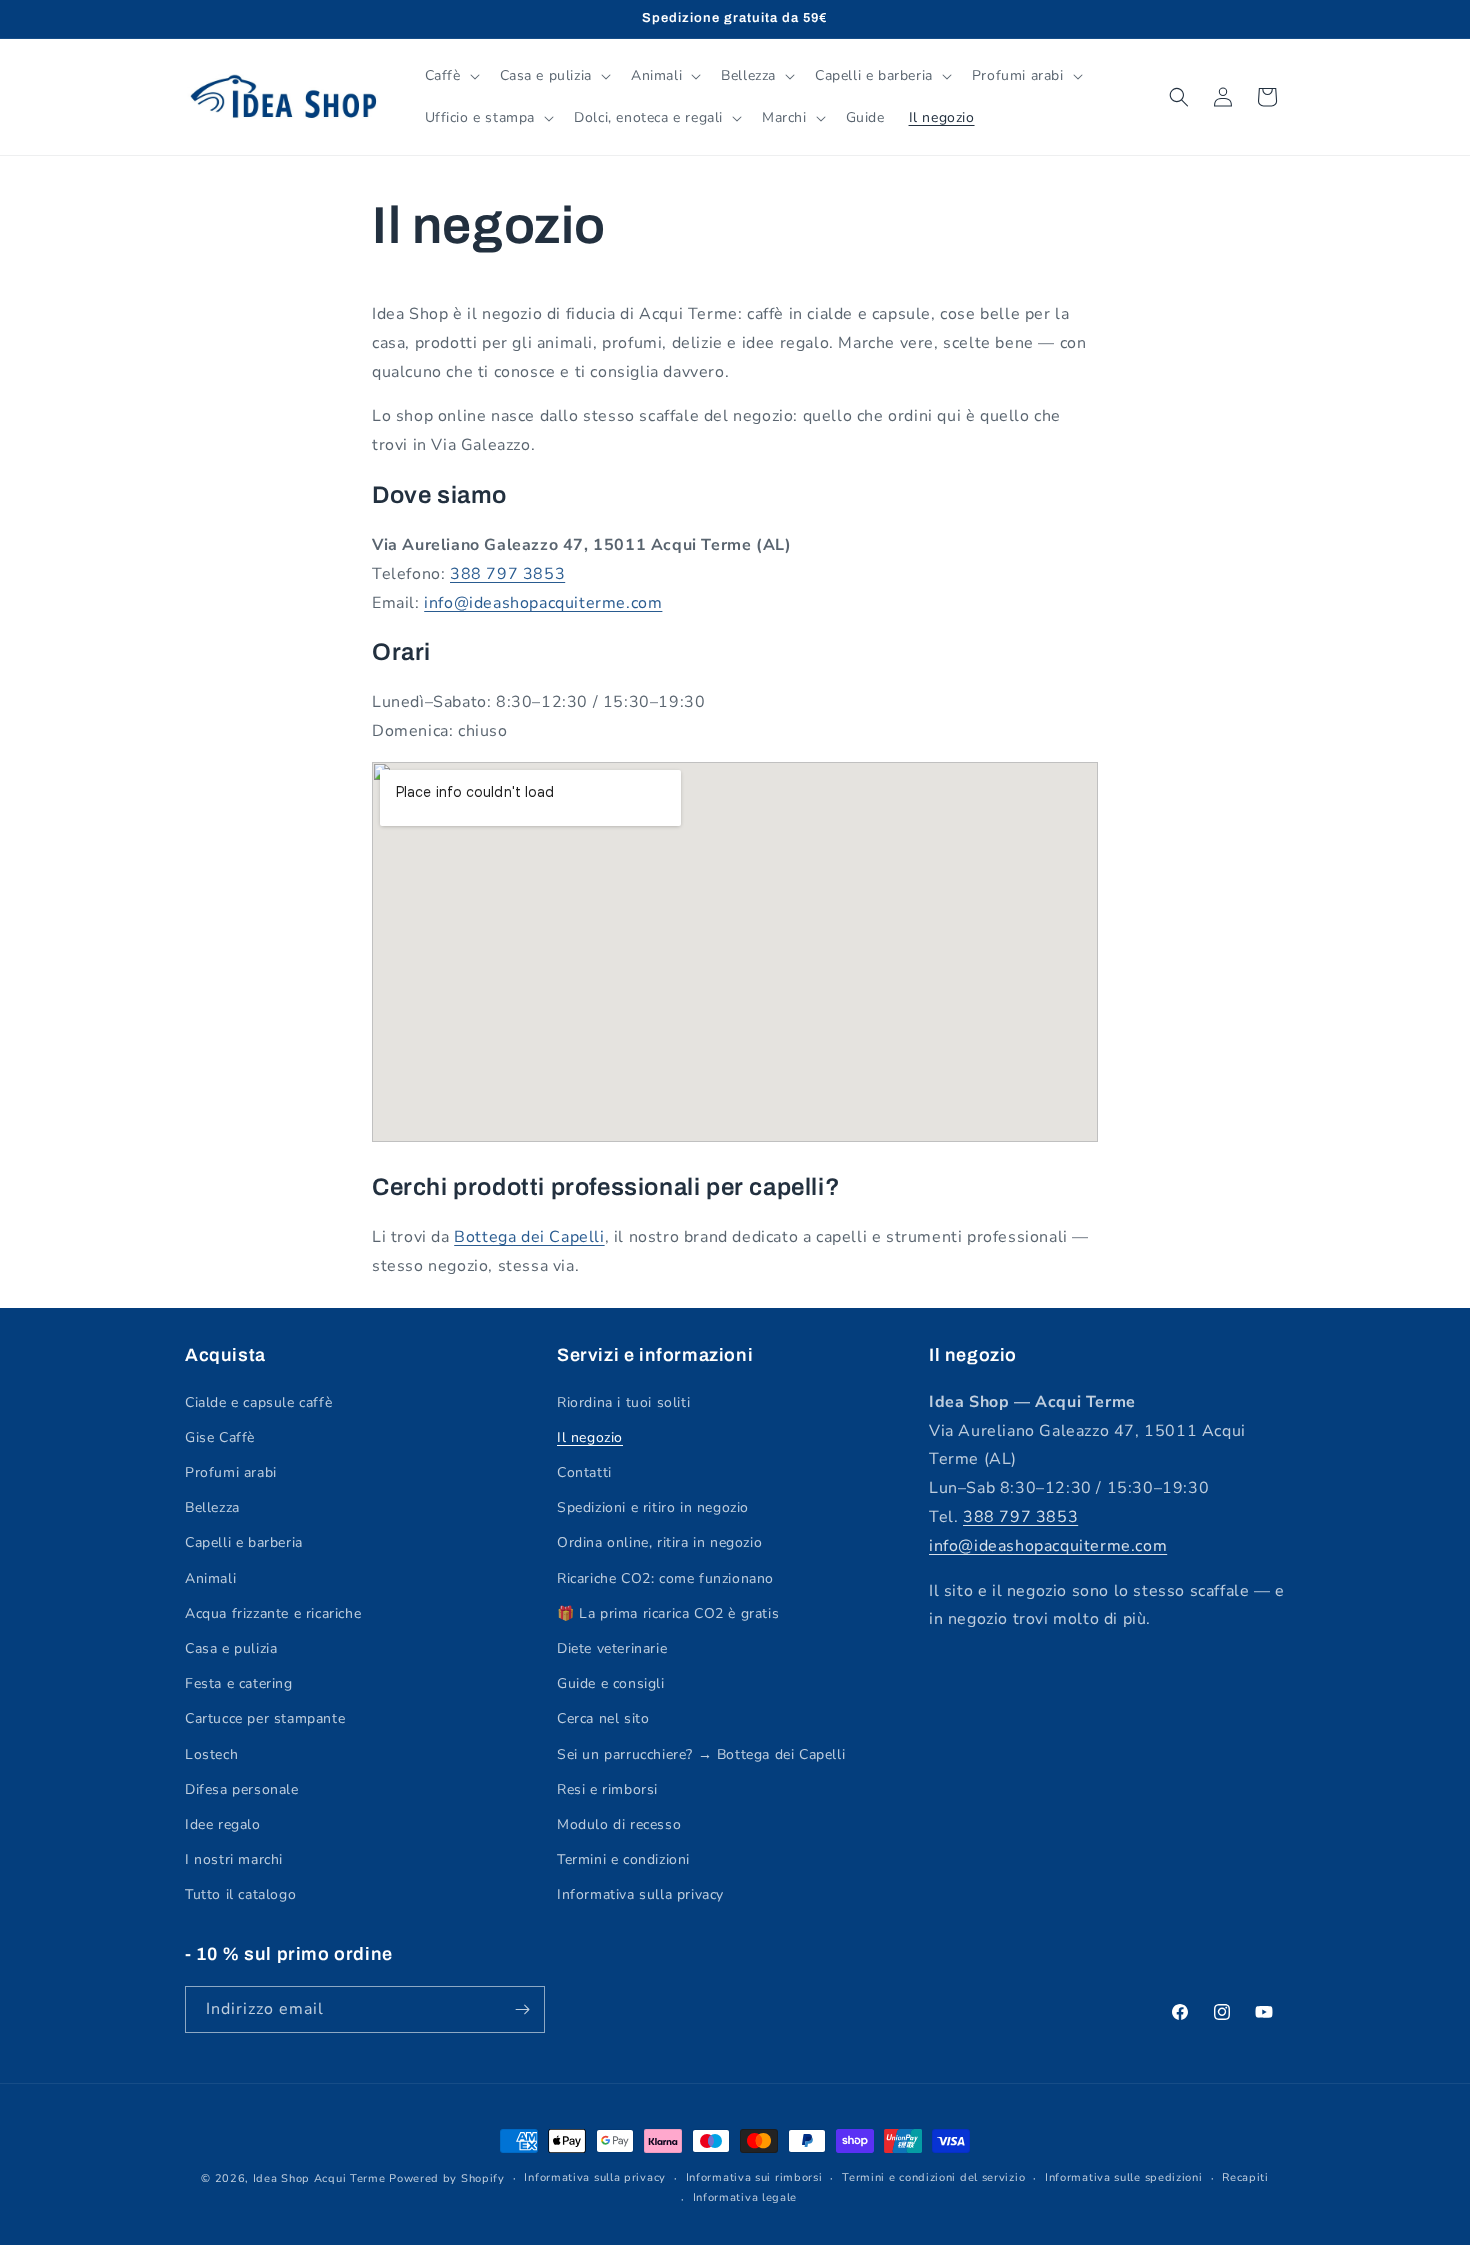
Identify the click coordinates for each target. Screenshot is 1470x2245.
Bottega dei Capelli (529, 1237)
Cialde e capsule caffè (258, 1402)
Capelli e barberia (244, 1542)
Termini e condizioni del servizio (933, 2177)
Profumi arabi (231, 1472)
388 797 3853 (507, 574)
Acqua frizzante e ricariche (273, 1613)
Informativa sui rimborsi (754, 2177)
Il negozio (590, 1437)
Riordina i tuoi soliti (623, 1402)
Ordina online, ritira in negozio (659, 1542)
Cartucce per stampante (265, 1718)
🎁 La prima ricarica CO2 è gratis (668, 1613)
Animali (210, 1578)
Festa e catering (239, 1683)
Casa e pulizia (231, 1648)
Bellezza (212, 1507)
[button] (450, 76)
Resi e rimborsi (607, 1789)
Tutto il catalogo (240, 1894)
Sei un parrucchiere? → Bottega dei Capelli (701, 1754)
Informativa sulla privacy (640, 1894)
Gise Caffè (220, 1437)
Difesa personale (242, 1789)
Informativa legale (745, 2197)
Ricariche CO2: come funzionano (665, 1578)
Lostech (211, 1754)
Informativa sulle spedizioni (1124, 2177)
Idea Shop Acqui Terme (319, 2178)
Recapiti (1245, 2177)
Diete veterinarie (612, 1648)
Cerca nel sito (603, 1718)
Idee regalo (223, 1824)
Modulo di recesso (619, 1824)
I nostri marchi (234, 1859)
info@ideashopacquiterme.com (543, 603)
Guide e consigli (611, 1683)
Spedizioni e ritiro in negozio (653, 1507)
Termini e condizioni (623, 1859)
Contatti (584, 1472)
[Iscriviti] (522, 2009)
